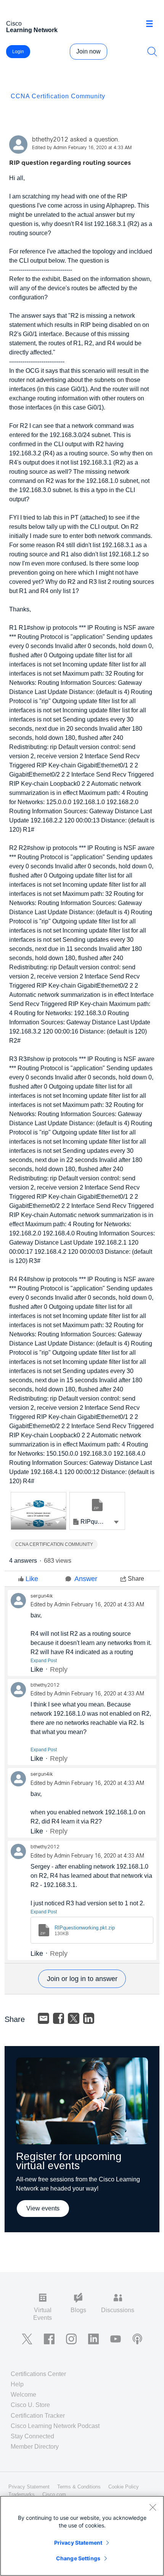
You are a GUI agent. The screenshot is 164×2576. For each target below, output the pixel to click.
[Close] (153, 2507)
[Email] (43, 2019)
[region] (82, 2536)
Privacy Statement (78, 2543)
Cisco (32, 27)
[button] (58, 1522)
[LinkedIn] (89, 2019)
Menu (152, 24)
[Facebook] (59, 2019)
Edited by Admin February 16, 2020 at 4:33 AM (82, 148)
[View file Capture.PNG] (39, 1511)
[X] (74, 2019)
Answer (86, 1579)
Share (136, 1579)
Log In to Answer (82, 1979)
